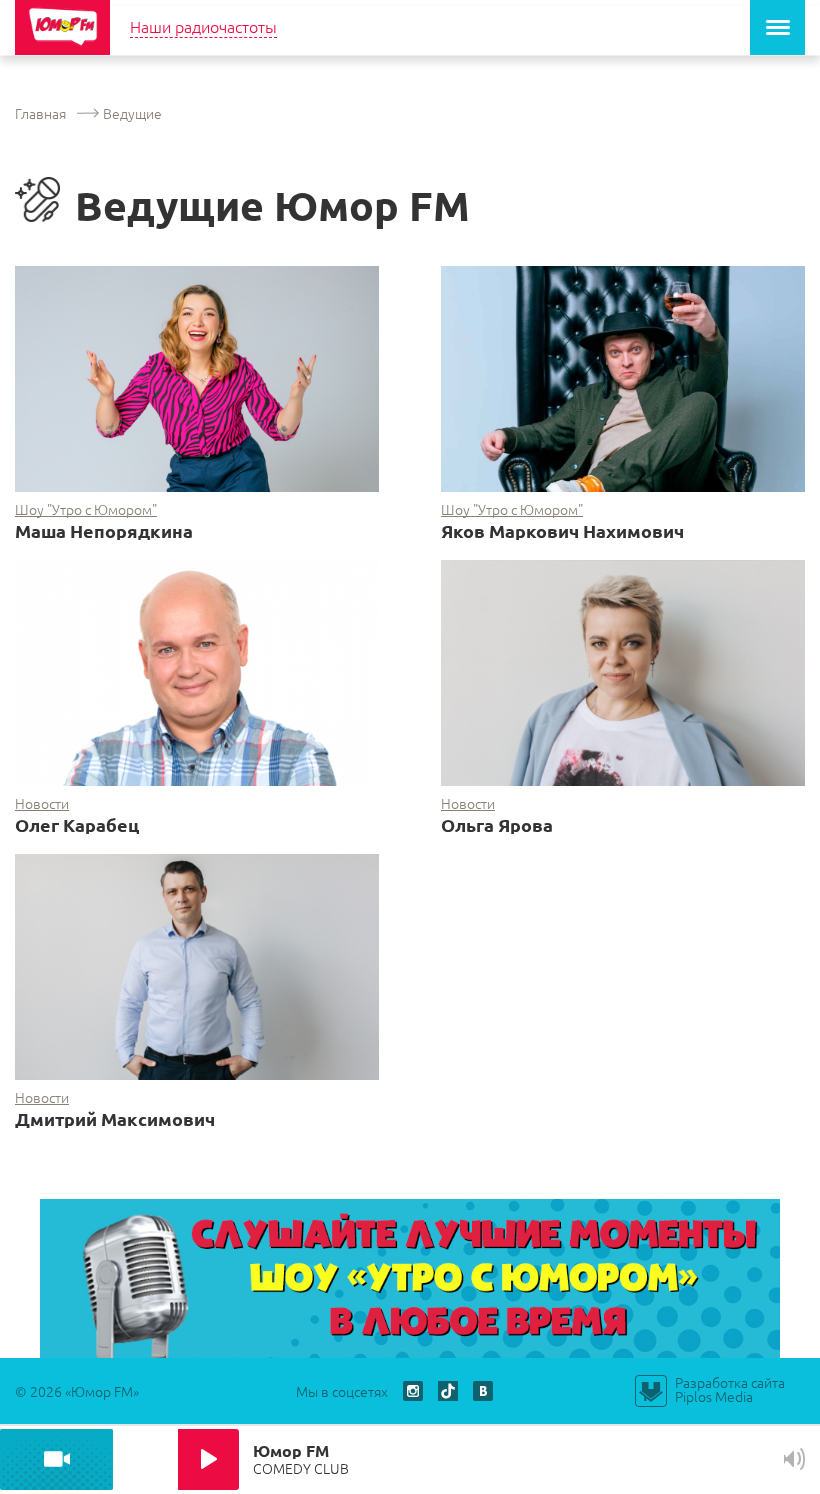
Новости (42, 803)
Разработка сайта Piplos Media (730, 1389)
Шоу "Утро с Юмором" (86, 509)
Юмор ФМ (62, 27)
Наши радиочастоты (203, 26)
